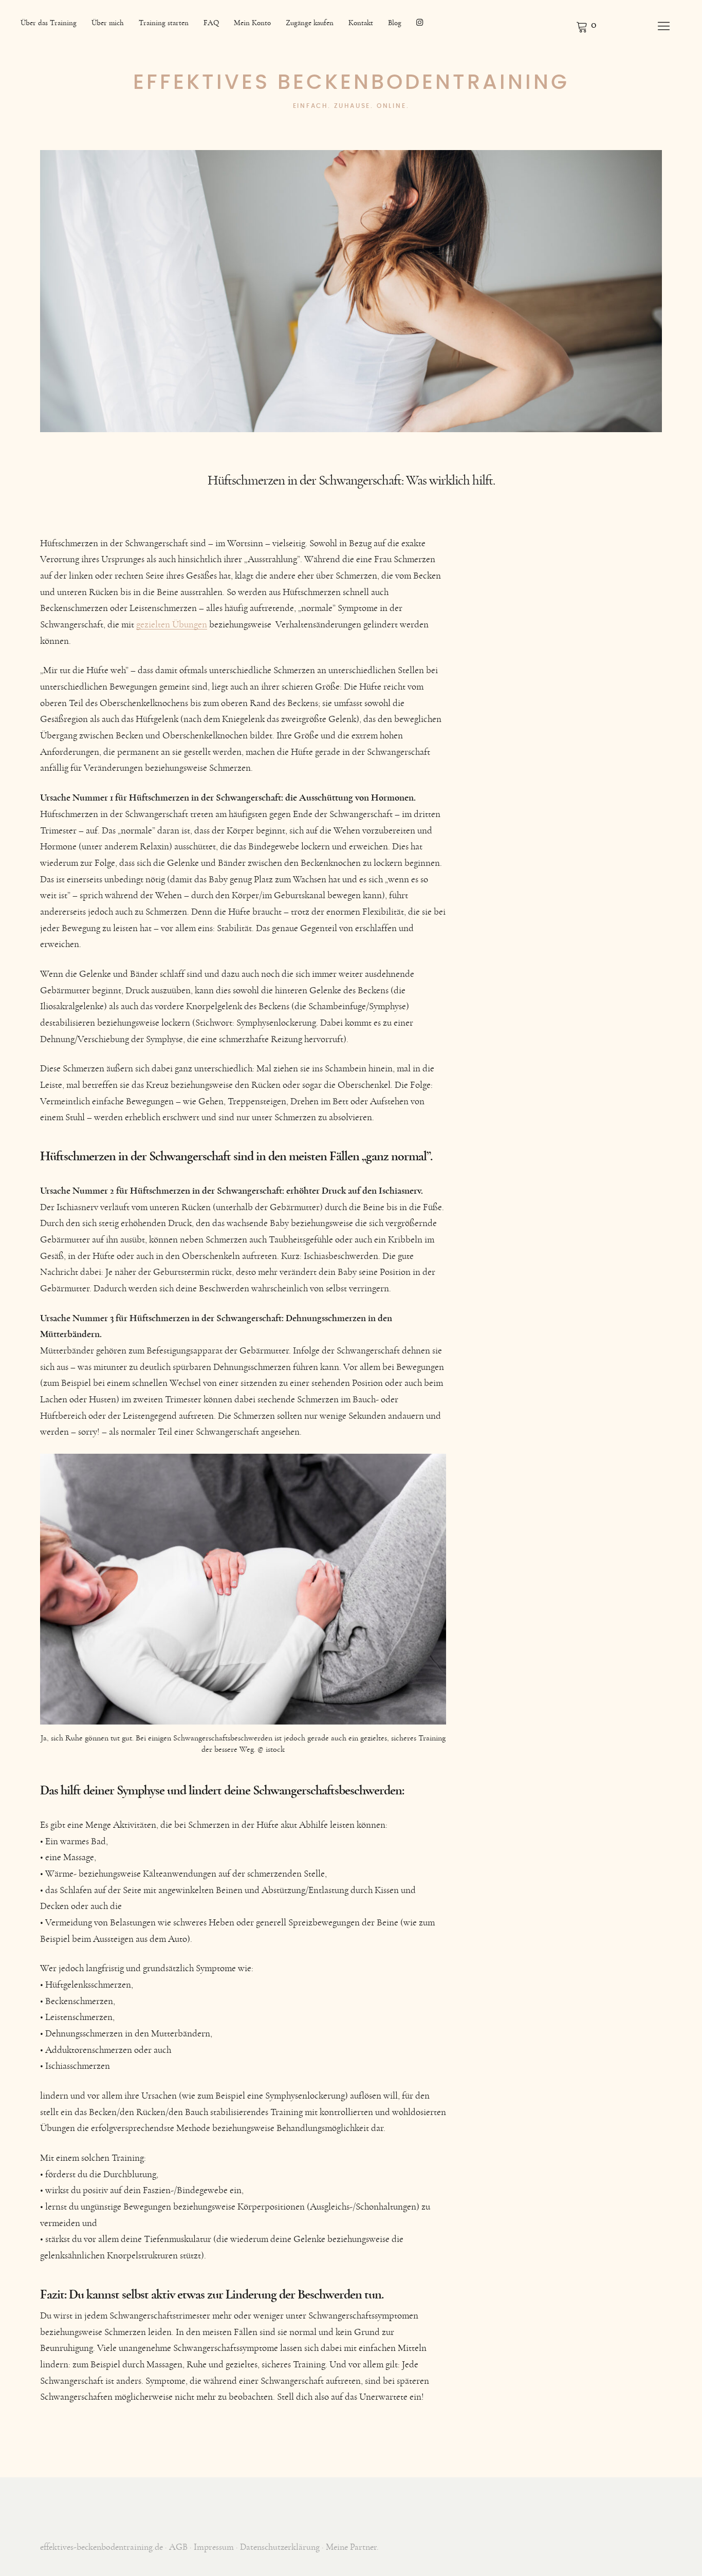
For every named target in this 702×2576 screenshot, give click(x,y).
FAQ (211, 23)
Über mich (108, 23)
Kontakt (361, 23)
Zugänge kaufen (310, 23)
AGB (178, 2547)
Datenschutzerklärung (280, 2547)
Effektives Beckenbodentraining (351, 83)
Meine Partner (351, 2547)
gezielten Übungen (172, 625)
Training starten (164, 23)
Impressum (214, 2547)
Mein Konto (252, 23)
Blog (395, 23)
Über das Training (49, 23)
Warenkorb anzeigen (586, 26)
